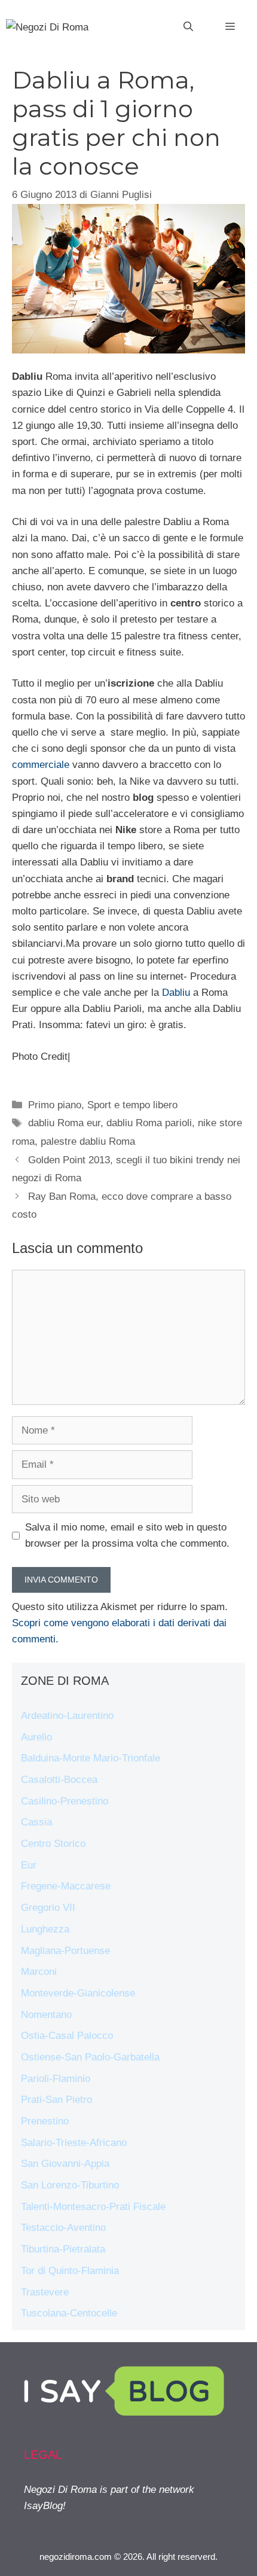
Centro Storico (53, 1844)
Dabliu (176, 993)
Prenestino (45, 2121)
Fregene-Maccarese (66, 1886)
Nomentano (46, 2015)
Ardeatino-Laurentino (67, 1716)
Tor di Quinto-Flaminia (70, 2271)
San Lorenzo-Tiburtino (70, 2185)
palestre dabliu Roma (88, 1141)
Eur (29, 1865)
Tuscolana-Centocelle (69, 2313)
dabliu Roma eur (64, 1123)
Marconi (39, 1972)
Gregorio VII (48, 1908)
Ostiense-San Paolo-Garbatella (90, 2057)
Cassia (36, 1822)
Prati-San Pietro (56, 2100)
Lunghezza (45, 1929)
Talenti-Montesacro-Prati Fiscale (93, 2207)
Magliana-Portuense (65, 1951)
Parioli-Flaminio (56, 2079)
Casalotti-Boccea (59, 1780)
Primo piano (55, 1105)
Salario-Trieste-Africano (74, 2143)
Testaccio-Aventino (63, 2228)
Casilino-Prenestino (65, 1801)
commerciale (41, 765)
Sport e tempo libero (132, 1105)
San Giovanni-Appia (65, 2164)
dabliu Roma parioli (149, 1123)
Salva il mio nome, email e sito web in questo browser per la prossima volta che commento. (127, 1535)
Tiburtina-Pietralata (63, 2249)
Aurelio (36, 1737)
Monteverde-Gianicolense (78, 1993)
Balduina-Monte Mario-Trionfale (91, 1758)
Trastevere (45, 2292)
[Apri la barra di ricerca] (188, 27)
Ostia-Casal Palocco (67, 2036)
